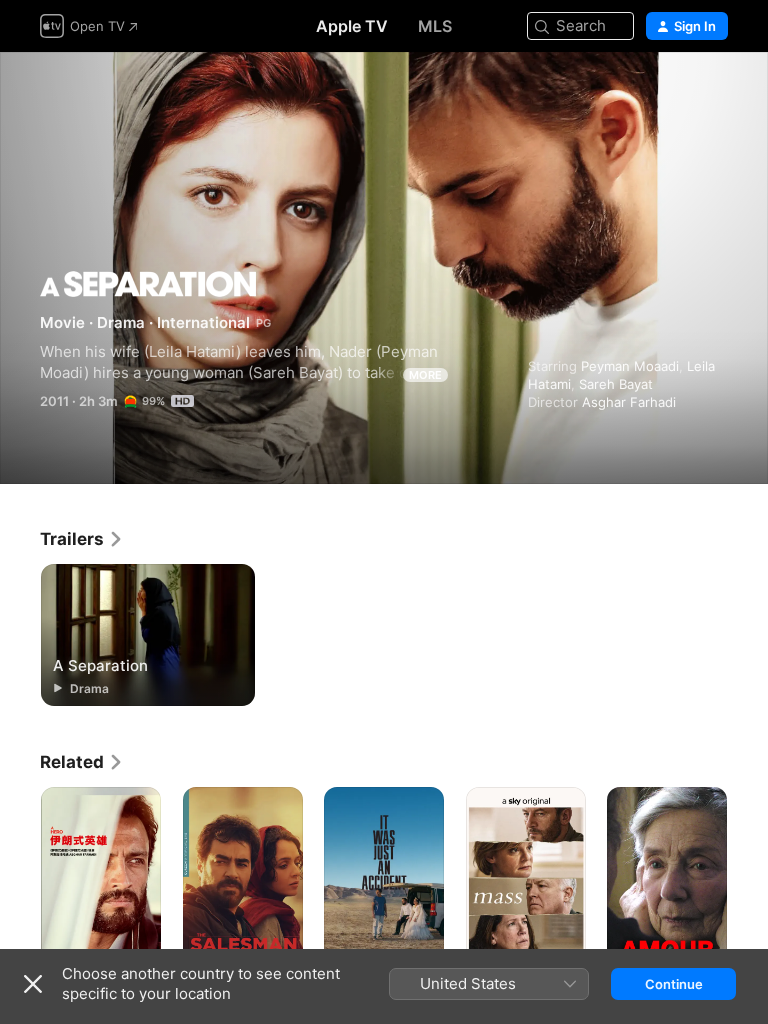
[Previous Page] (20, 877)
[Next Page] (748, 877)
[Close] (33, 984)
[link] (82, 539)
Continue (674, 984)
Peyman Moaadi (630, 366)
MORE (425, 375)
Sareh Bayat (616, 384)
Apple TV (352, 26)
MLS (435, 26)
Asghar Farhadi (629, 402)
